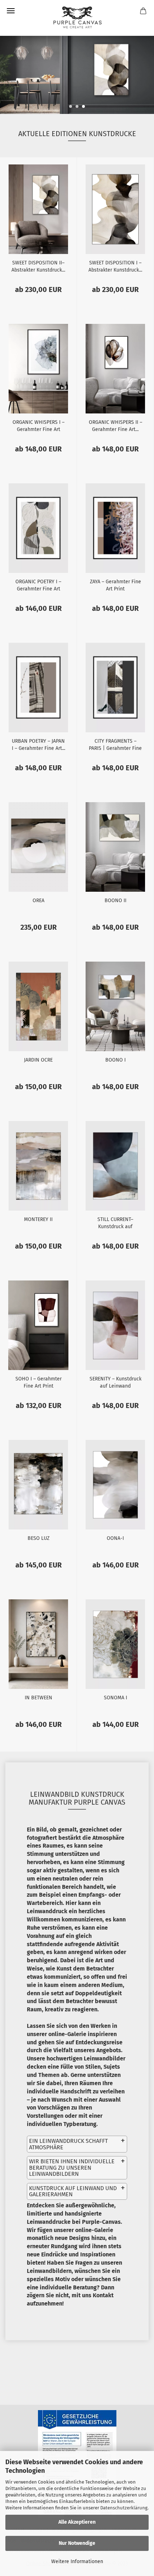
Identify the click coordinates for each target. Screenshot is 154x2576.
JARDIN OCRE (38, 1060)
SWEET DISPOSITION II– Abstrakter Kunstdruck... (38, 266)
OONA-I (115, 1538)
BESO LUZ (38, 1538)
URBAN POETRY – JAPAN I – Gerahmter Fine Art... (38, 744)
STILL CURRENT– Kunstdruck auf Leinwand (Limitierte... (115, 1222)
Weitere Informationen (77, 2561)
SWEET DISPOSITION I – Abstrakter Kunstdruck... (115, 266)
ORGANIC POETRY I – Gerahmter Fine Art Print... (38, 585)
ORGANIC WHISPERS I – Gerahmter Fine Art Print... (38, 425)
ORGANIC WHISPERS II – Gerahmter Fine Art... (115, 425)
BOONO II (115, 901)
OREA (38, 901)
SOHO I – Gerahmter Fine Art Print (38, 1382)
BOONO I (115, 1060)
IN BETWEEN (38, 1698)
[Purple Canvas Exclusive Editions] (77, 18)
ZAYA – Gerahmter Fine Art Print (115, 585)
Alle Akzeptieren (77, 2522)
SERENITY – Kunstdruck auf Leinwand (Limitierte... (115, 1382)
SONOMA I (115, 1698)
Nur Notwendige (77, 2543)
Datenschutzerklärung (124, 2508)
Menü (11, 11)
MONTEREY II (38, 1219)
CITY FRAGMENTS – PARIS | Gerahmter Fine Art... (115, 744)
